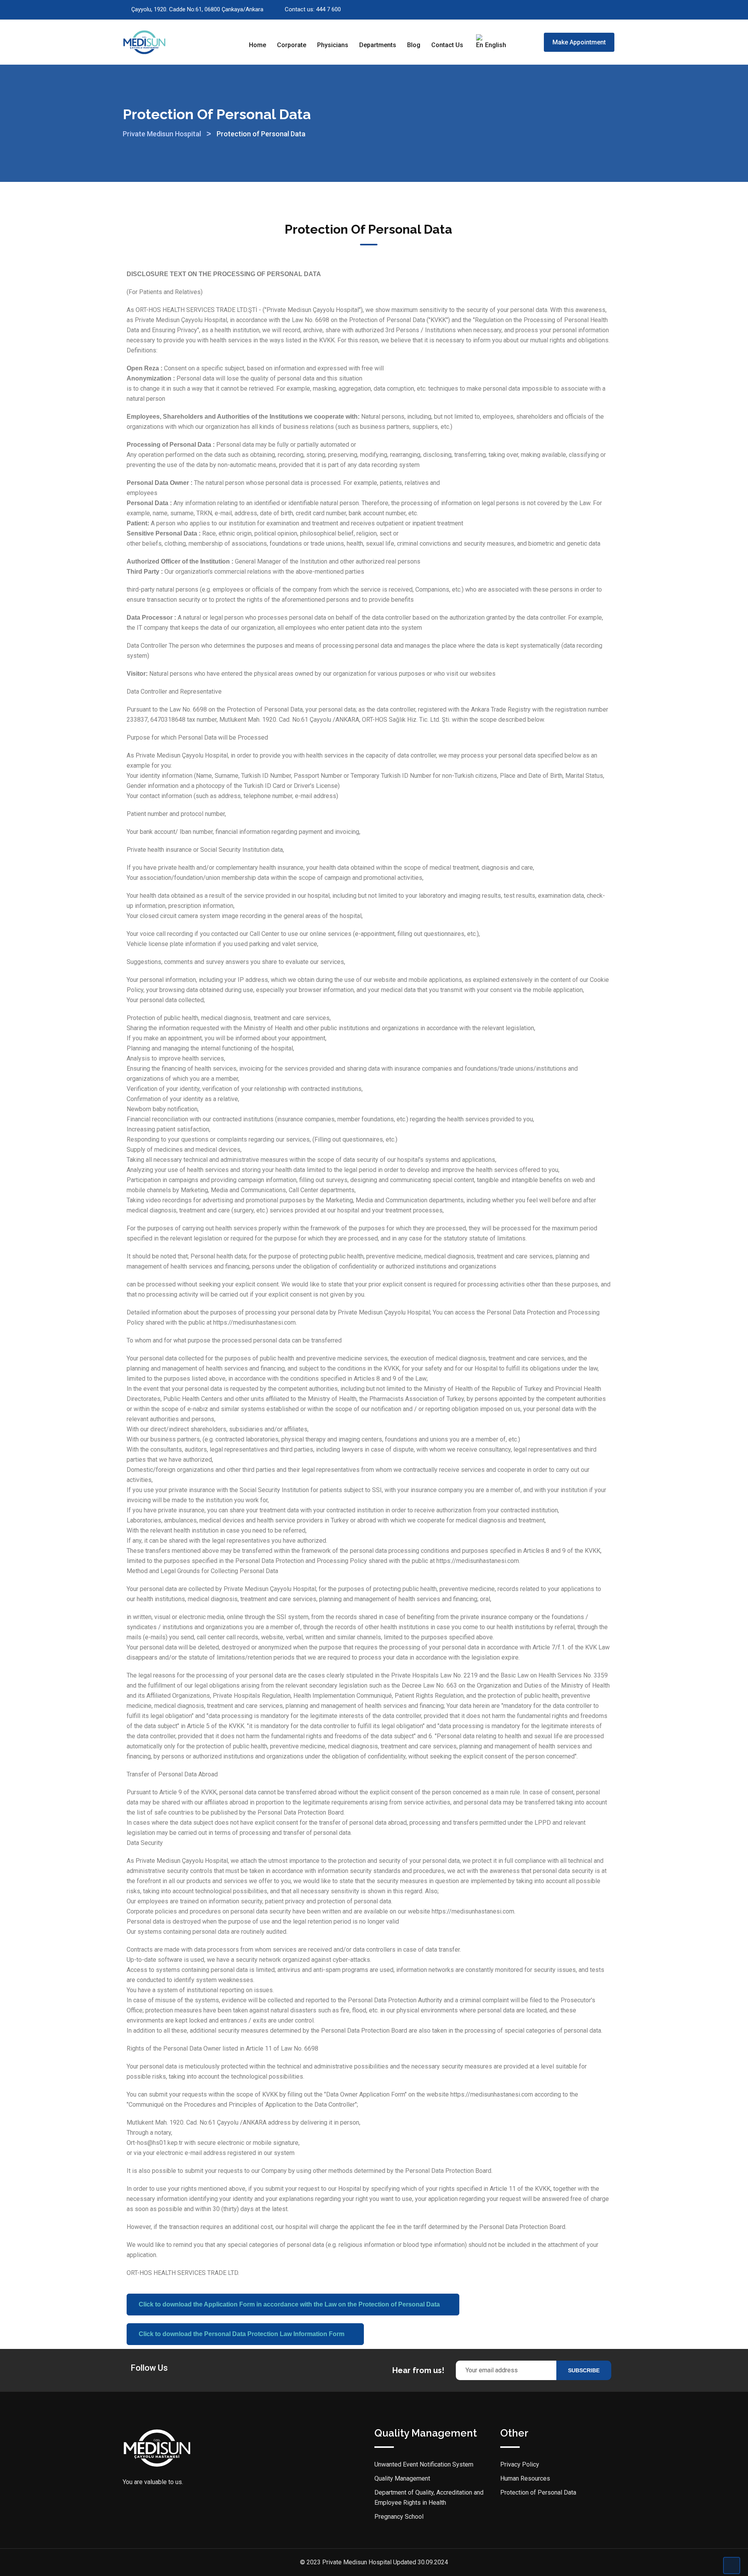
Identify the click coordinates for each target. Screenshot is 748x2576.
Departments (378, 45)
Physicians (333, 45)
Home (258, 45)
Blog (414, 45)
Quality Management (402, 2478)
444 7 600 (328, 9)
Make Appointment (579, 42)
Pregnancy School (399, 2517)
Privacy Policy (520, 2464)
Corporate (292, 45)
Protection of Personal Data (538, 2492)
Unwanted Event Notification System (424, 2464)
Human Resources (525, 2478)
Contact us (447, 45)
